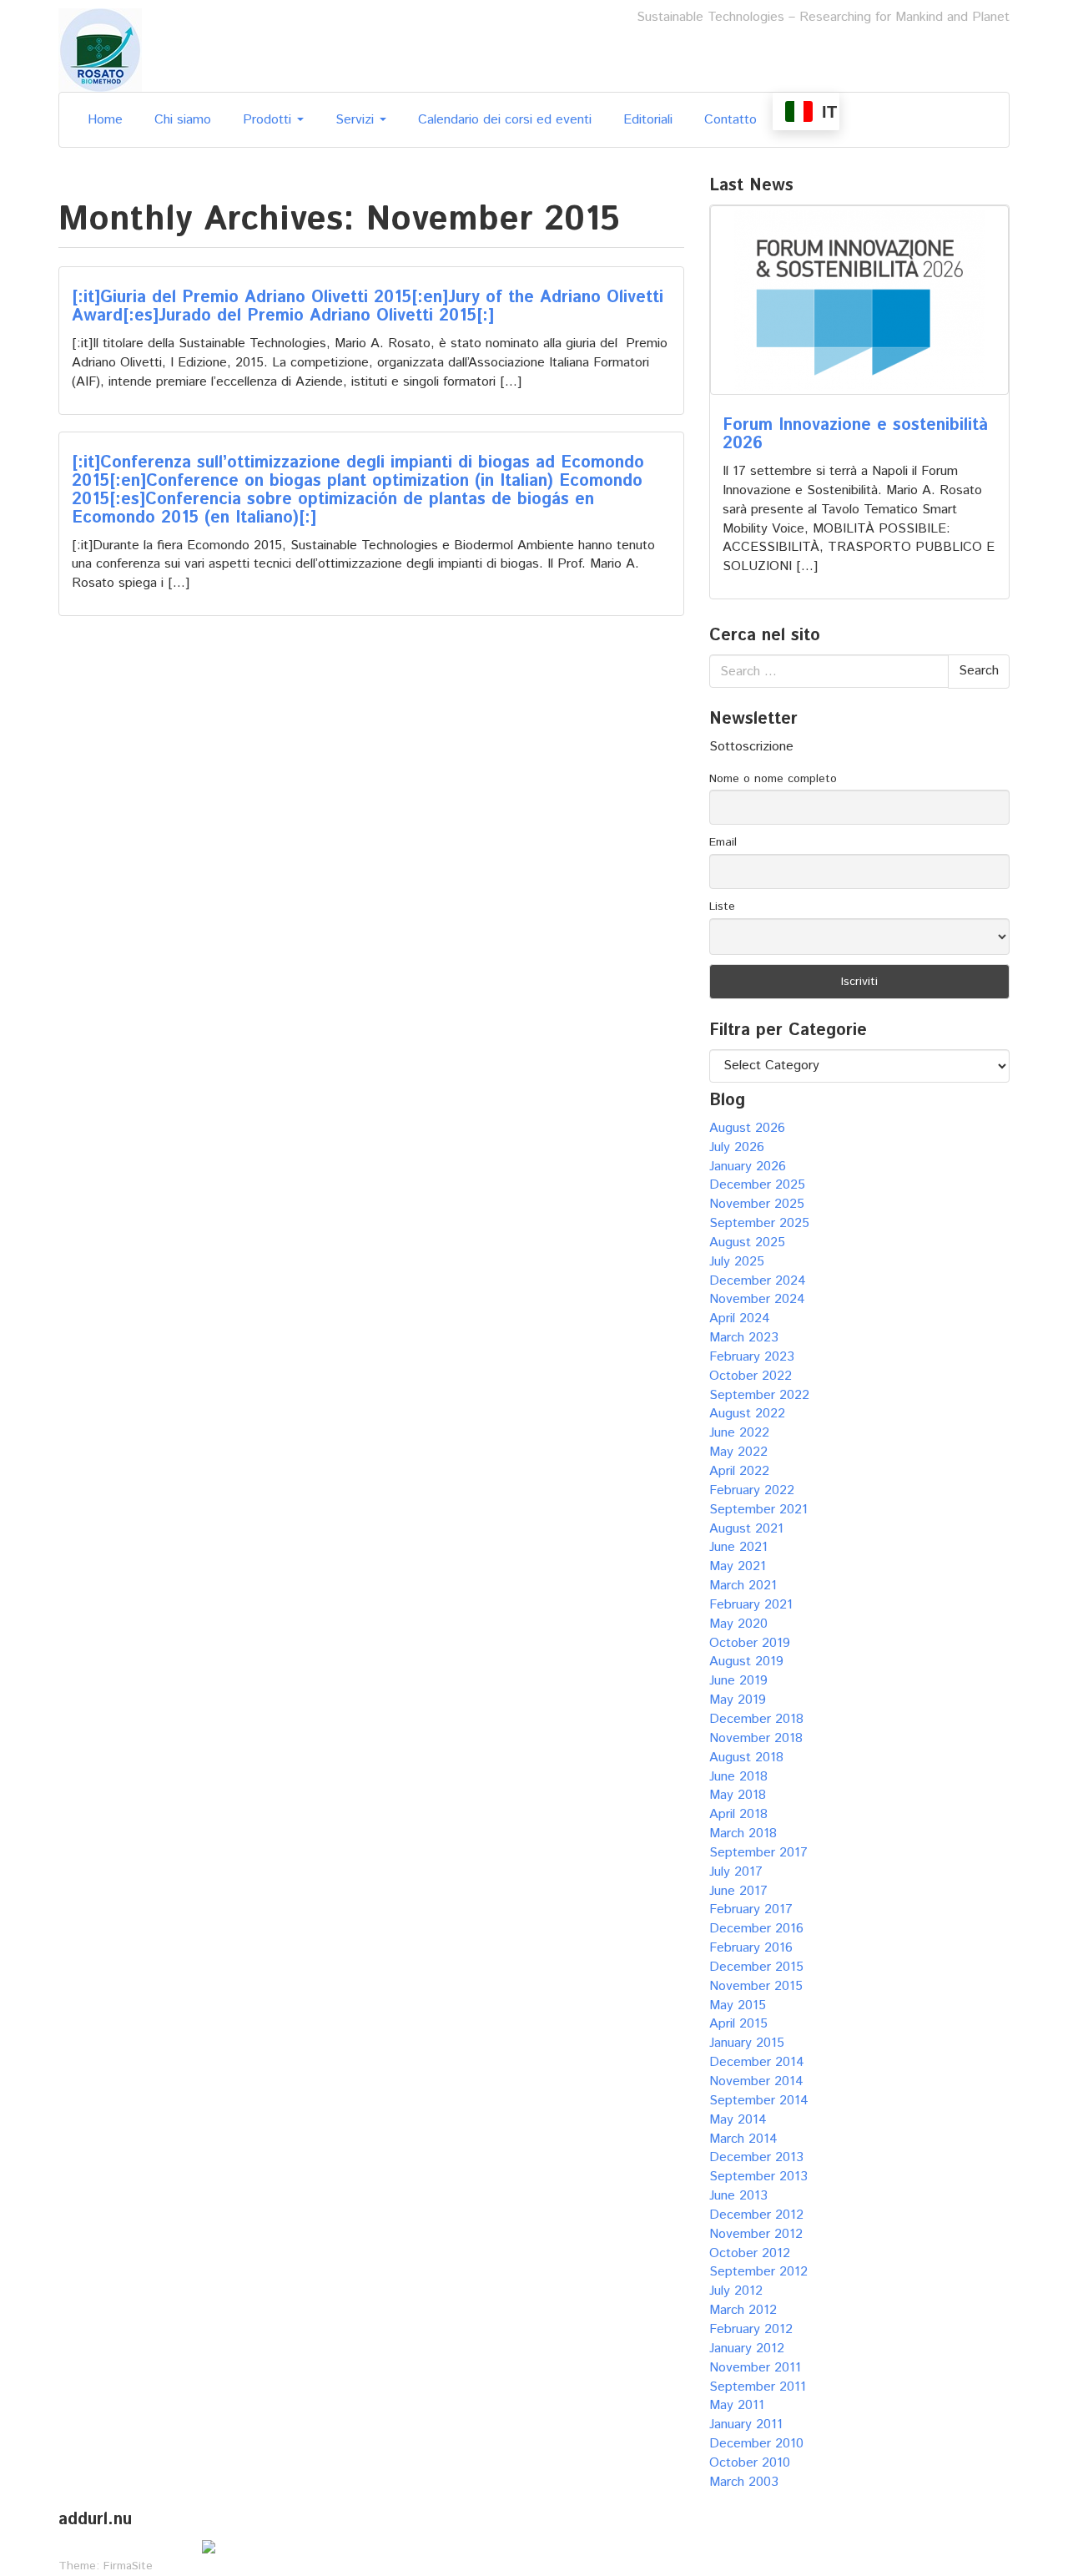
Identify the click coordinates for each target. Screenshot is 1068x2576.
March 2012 (743, 2310)
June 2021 (738, 1547)
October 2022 (751, 1376)
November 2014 (756, 2081)
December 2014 (757, 2062)
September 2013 (758, 2177)
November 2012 (756, 2234)
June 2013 (738, 2196)
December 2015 (756, 1967)
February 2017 (751, 1909)
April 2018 (738, 1814)
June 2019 (738, 1681)
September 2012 (758, 2272)
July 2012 (736, 2291)
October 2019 (750, 1643)
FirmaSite (128, 2566)
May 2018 (738, 1795)
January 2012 (747, 2349)
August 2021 (746, 1529)
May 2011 (737, 2405)
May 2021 (738, 1566)
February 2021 (751, 1605)
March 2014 (743, 2139)
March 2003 (744, 2482)
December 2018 (756, 1719)
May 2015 (738, 2005)
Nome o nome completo (773, 779)
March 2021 (743, 1586)
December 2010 (756, 2444)
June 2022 (739, 1433)
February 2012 (751, 2329)
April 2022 (739, 1471)
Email (723, 842)
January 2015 (747, 2043)
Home (105, 120)
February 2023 (752, 1357)
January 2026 (748, 1167)
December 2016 (756, 1929)
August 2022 (747, 1414)
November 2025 (757, 1204)
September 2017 (758, 1853)
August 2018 (746, 1758)
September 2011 (758, 2387)
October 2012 (750, 2253)
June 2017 (738, 1891)
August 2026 (747, 1128)
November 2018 (756, 1738)
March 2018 (743, 1834)
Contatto (730, 120)
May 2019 (738, 1700)
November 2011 (755, 2368)
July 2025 (737, 1262)
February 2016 (751, 1948)
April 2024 (740, 1318)
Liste (722, 907)
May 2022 (738, 1452)
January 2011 (746, 2424)
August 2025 (747, 1243)
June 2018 (738, 1777)
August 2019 (746, 1662)
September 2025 (759, 1223)
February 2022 (752, 1490)
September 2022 (759, 1395)
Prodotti (269, 120)
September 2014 (759, 2101)
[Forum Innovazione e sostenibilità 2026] (859, 300)
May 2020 (738, 1624)
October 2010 (750, 2463)
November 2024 (757, 1299)
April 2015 (738, 2024)
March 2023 (744, 1338)
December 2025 (757, 1185)
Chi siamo (183, 120)
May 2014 (738, 2120)
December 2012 (756, 2215)
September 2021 (758, 1510)
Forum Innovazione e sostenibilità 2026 (855, 434)
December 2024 (758, 1281)
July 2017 (736, 1872)
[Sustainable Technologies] (100, 50)
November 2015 (756, 1986)
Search (979, 671)
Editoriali (648, 120)
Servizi (357, 120)
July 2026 (737, 1147)
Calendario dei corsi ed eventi (505, 120)
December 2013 (756, 2157)
